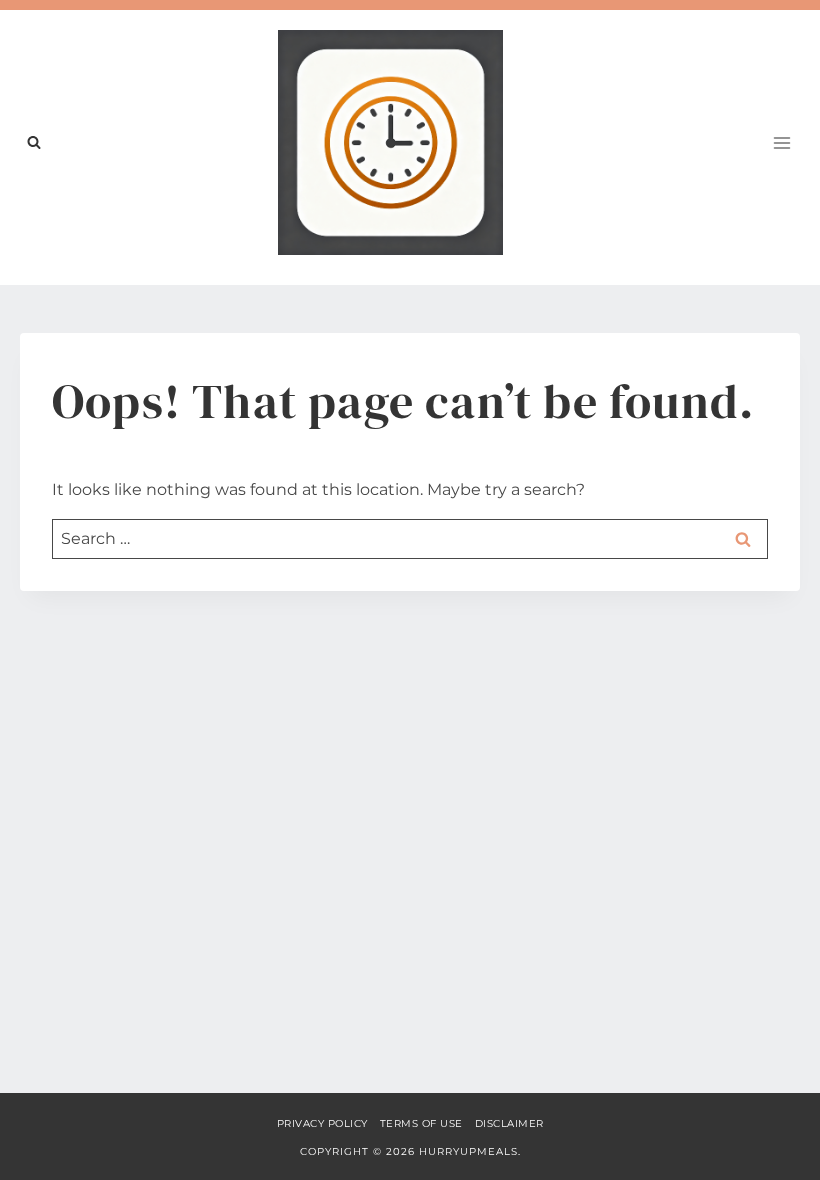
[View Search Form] (34, 143)
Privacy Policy (322, 1123)
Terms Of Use (421, 1123)
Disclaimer (509, 1123)
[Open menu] (781, 142)
